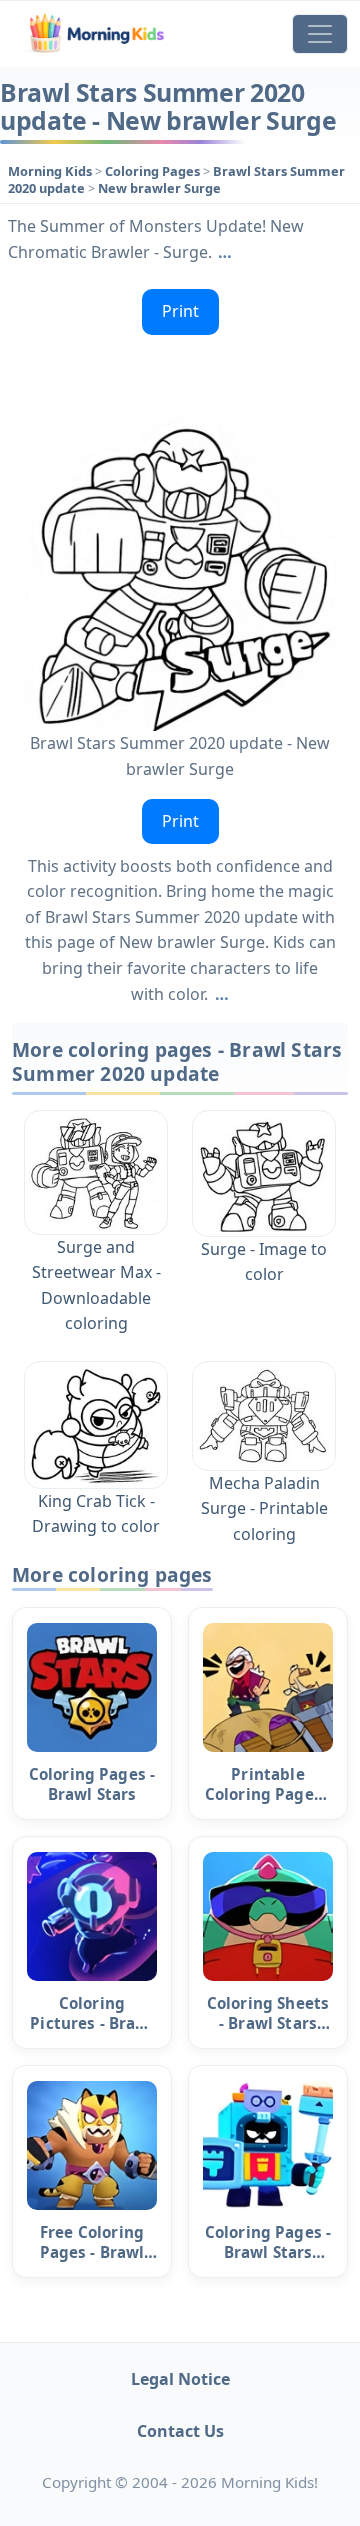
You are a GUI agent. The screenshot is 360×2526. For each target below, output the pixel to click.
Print (180, 311)
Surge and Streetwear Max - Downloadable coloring (96, 1285)
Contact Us (180, 2431)
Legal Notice (180, 2379)
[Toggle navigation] (320, 34)
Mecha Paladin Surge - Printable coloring (264, 1508)
